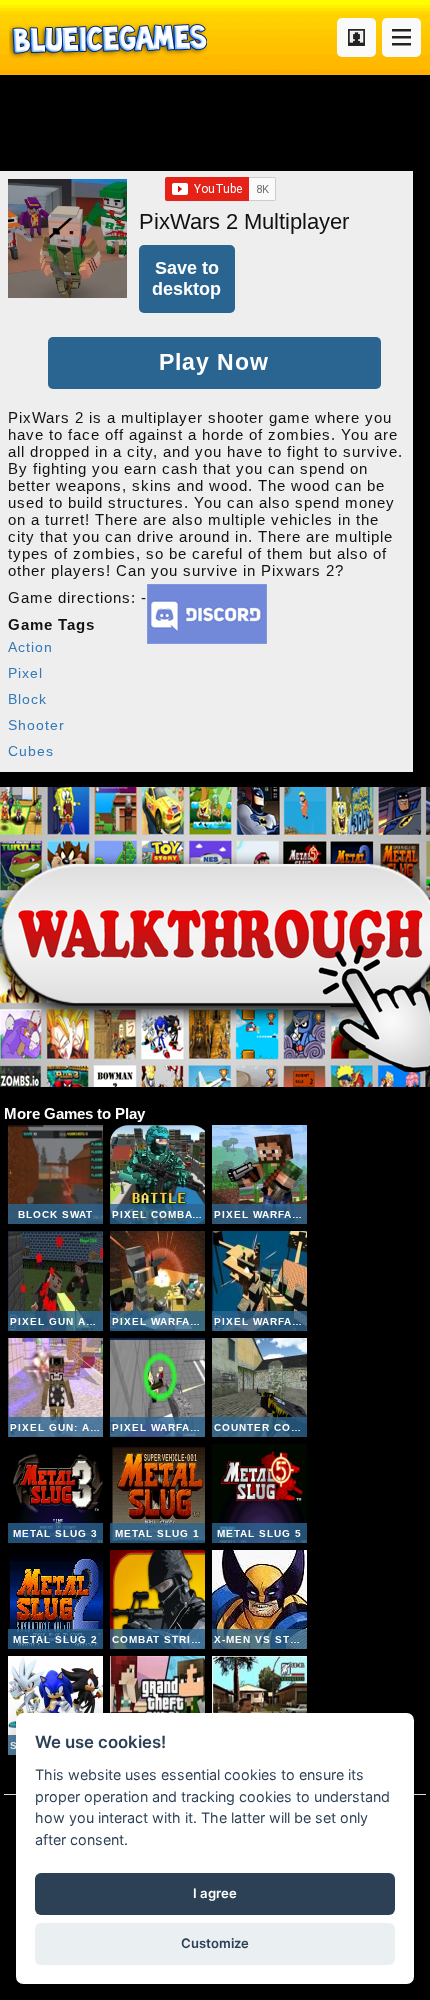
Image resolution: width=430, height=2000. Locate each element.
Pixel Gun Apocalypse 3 (55, 1280)
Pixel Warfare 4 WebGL (157, 1280)
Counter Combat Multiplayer (259, 1387)
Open (401, 37)
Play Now (214, 362)
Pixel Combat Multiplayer (157, 1174)
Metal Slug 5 (259, 1493)
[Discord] (207, 638)
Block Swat (55, 1174)
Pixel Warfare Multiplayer (259, 1174)
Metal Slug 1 (157, 1493)
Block (27, 699)
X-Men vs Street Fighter (259, 1599)
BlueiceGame (108, 37)
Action (30, 647)
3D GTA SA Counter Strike (259, 1705)
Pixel (25, 673)
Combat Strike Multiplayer (157, 1599)
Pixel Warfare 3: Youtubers (157, 1387)
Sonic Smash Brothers (55, 1705)
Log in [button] (356, 37)
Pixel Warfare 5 (259, 1280)
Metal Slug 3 (55, 1493)
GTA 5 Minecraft (157, 1705)
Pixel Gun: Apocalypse (55, 1387)
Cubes (31, 751)
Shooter (36, 725)
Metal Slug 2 (55, 1599)
